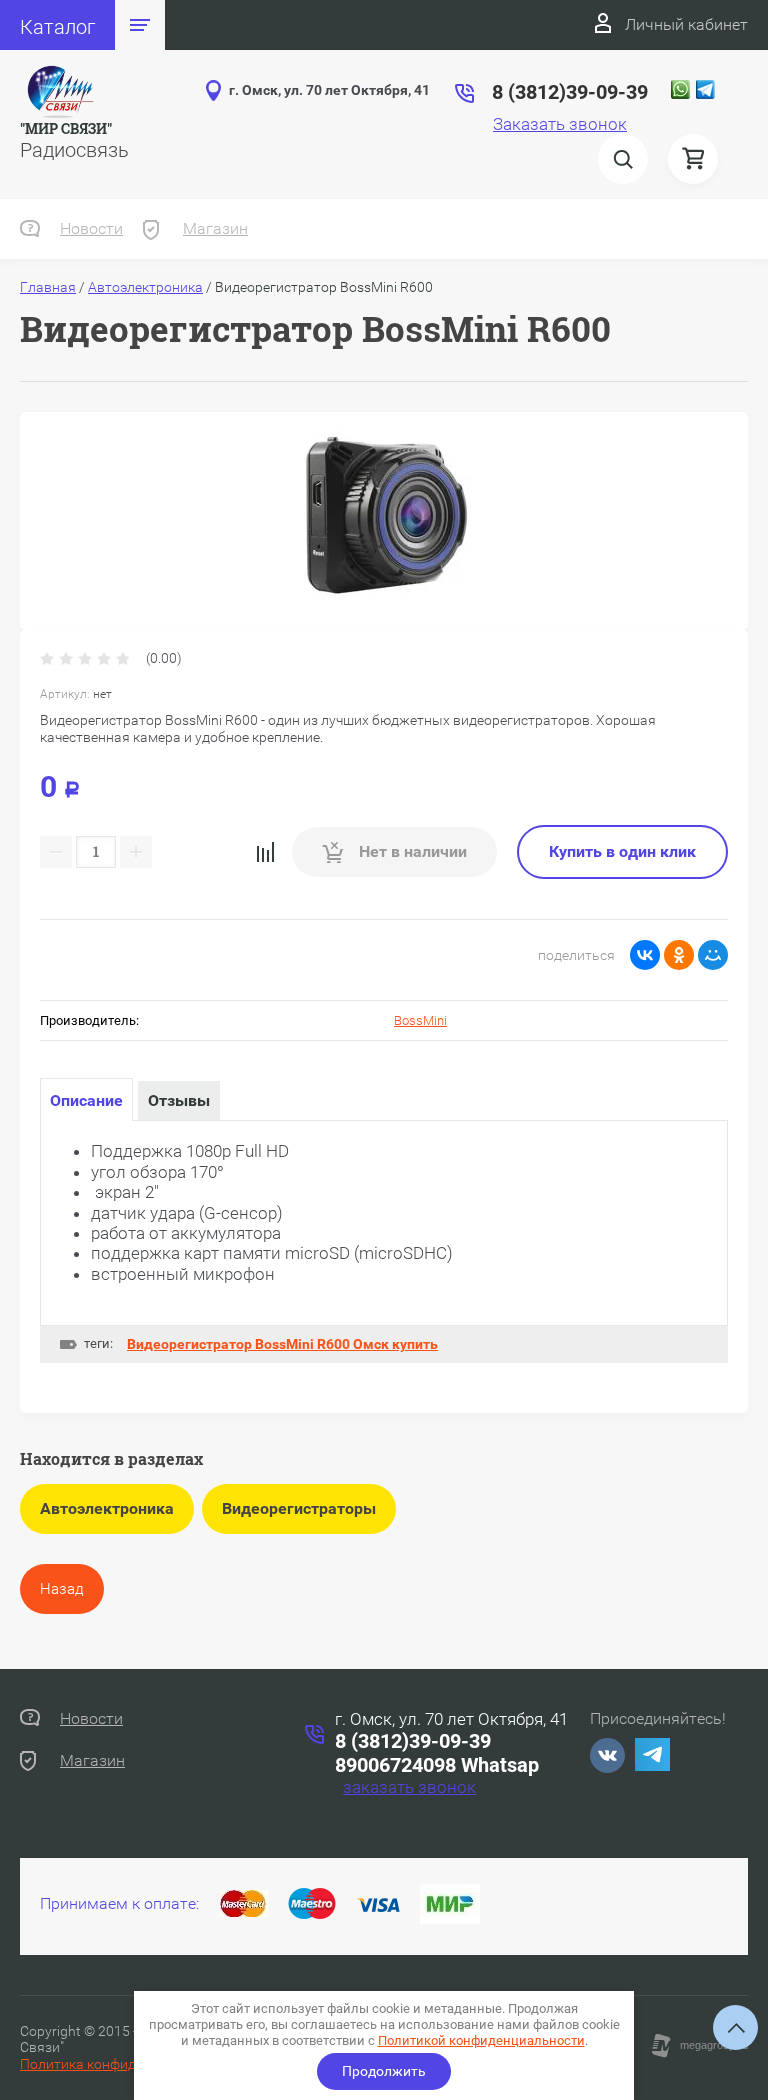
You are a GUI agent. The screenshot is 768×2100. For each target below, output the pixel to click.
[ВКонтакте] (645, 955)
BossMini (420, 1020)
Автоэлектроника (145, 287)
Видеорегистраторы (299, 1508)
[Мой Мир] (713, 955)
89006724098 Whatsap (437, 1765)
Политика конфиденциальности (124, 2064)
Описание (86, 1100)
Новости (91, 228)
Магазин (215, 228)
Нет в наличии (411, 851)
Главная (48, 287)
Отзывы (179, 1100)
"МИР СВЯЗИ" (66, 128)
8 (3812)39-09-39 (413, 1741)
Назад (62, 1589)
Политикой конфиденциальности (481, 2040)
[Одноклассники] (679, 955)
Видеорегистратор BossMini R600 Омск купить (282, 1344)
